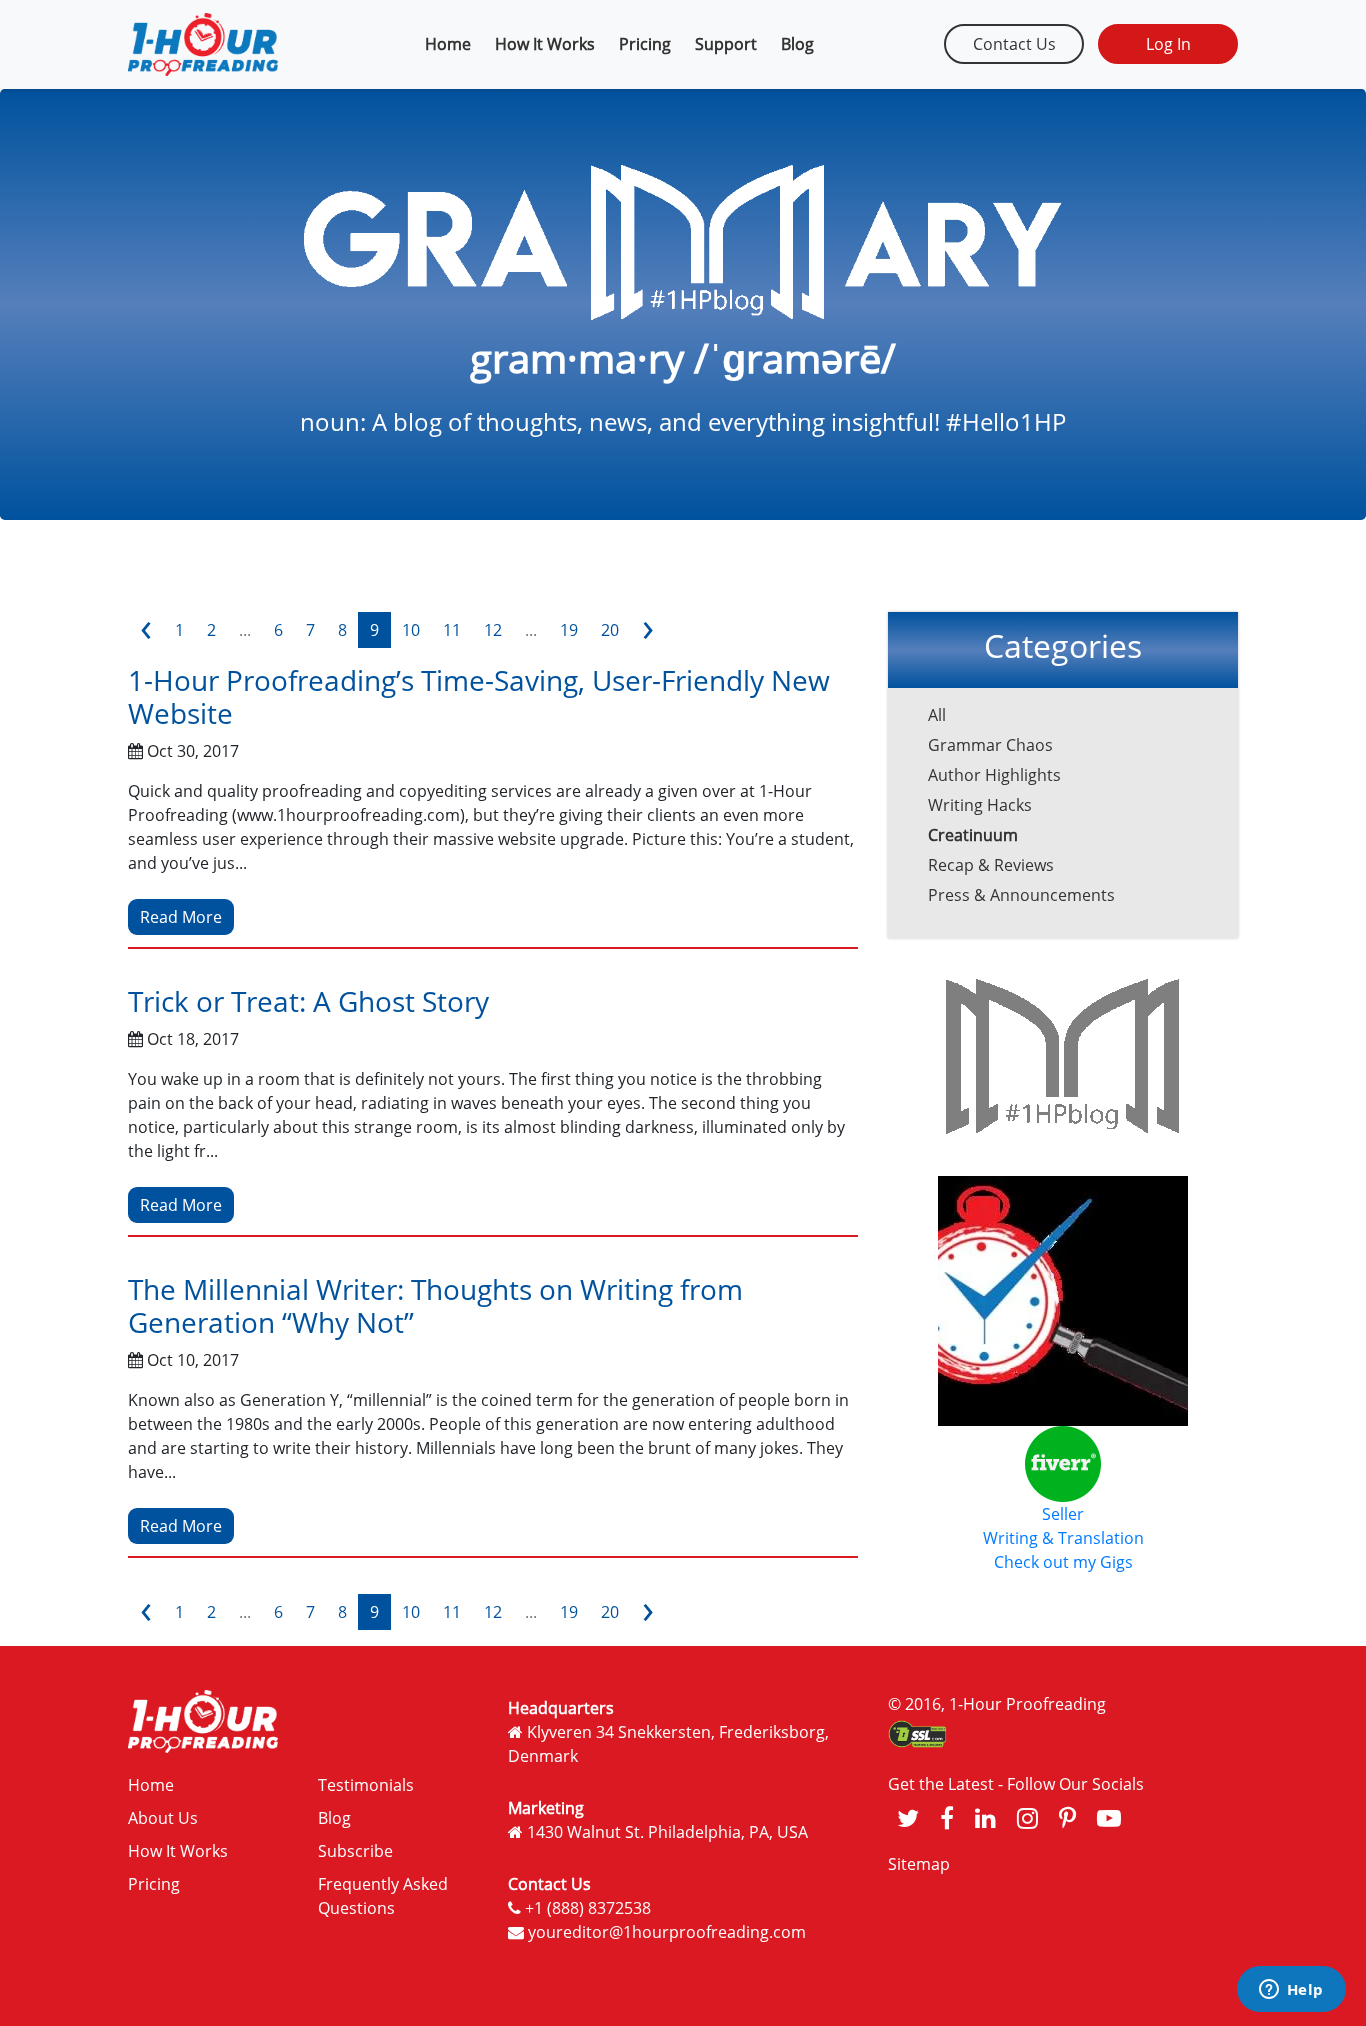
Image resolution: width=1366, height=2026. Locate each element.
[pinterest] (1067, 1817)
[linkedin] (985, 1817)
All (937, 715)
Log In (1168, 44)
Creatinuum (973, 835)
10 (411, 630)
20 (610, 630)
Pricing (645, 44)
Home (448, 44)
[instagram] (1027, 1817)
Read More (181, 917)
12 (493, 630)
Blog (797, 44)
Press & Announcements (1021, 895)
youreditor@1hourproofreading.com (667, 1932)
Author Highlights (994, 775)
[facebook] (947, 1817)
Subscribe (355, 1851)
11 (452, 630)
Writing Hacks (980, 805)
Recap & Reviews (991, 865)
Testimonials (366, 1785)
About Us (163, 1818)
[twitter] (908, 1817)
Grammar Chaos (990, 745)
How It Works (545, 44)
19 (569, 630)
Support (726, 44)
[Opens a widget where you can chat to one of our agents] (1291, 1991)
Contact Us (1014, 44)
